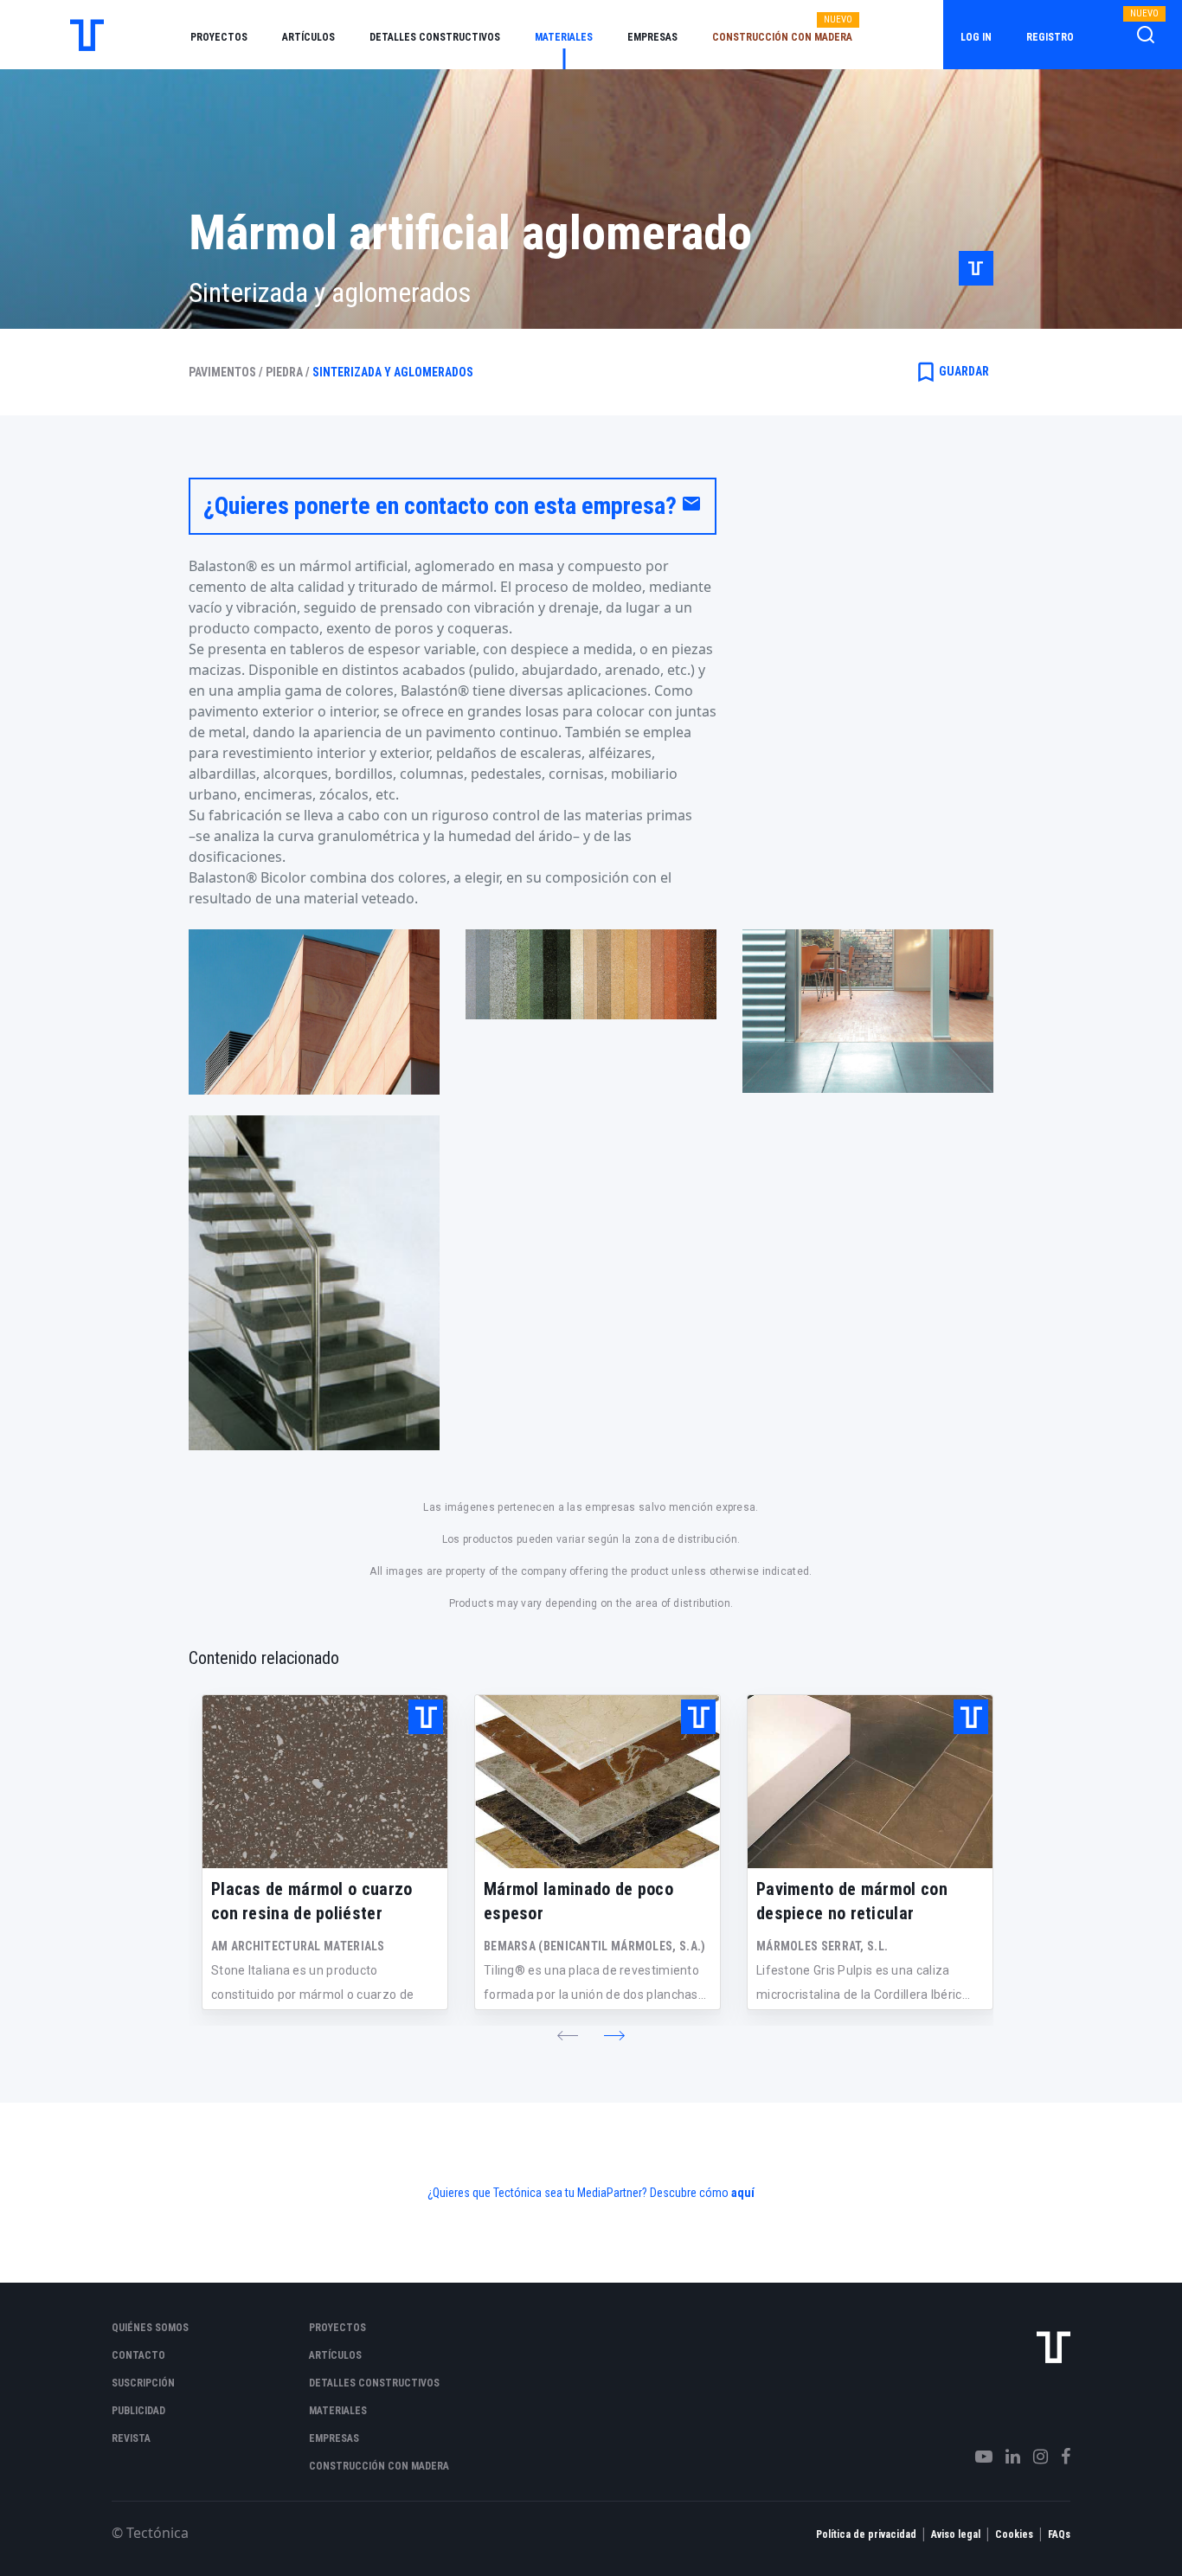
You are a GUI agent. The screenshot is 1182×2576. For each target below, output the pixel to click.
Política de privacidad (866, 2534)
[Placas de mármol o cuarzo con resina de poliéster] (325, 1782)
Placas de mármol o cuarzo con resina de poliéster (312, 1901)
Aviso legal (956, 2534)
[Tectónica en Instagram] (1034, 2457)
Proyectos (219, 37)
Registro (1050, 37)
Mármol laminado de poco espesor (578, 1901)
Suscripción (143, 2383)
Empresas (652, 37)
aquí (743, 2193)
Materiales (564, 37)
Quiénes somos (150, 2328)
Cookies (1014, 2534)
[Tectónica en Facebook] (1059, 2457)
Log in (976, 37)
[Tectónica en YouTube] (977, 2457)
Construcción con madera (782, 37)
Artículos (308, 37)
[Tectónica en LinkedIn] (1006, 2457)
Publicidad (138, 2411)
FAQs (1059, 2534)
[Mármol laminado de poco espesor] (597, 1782)
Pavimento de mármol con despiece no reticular (852, 1901)
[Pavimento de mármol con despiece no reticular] (870, 1782)
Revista (131, 2438)
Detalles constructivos (435, 37)
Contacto (138, 2355)
